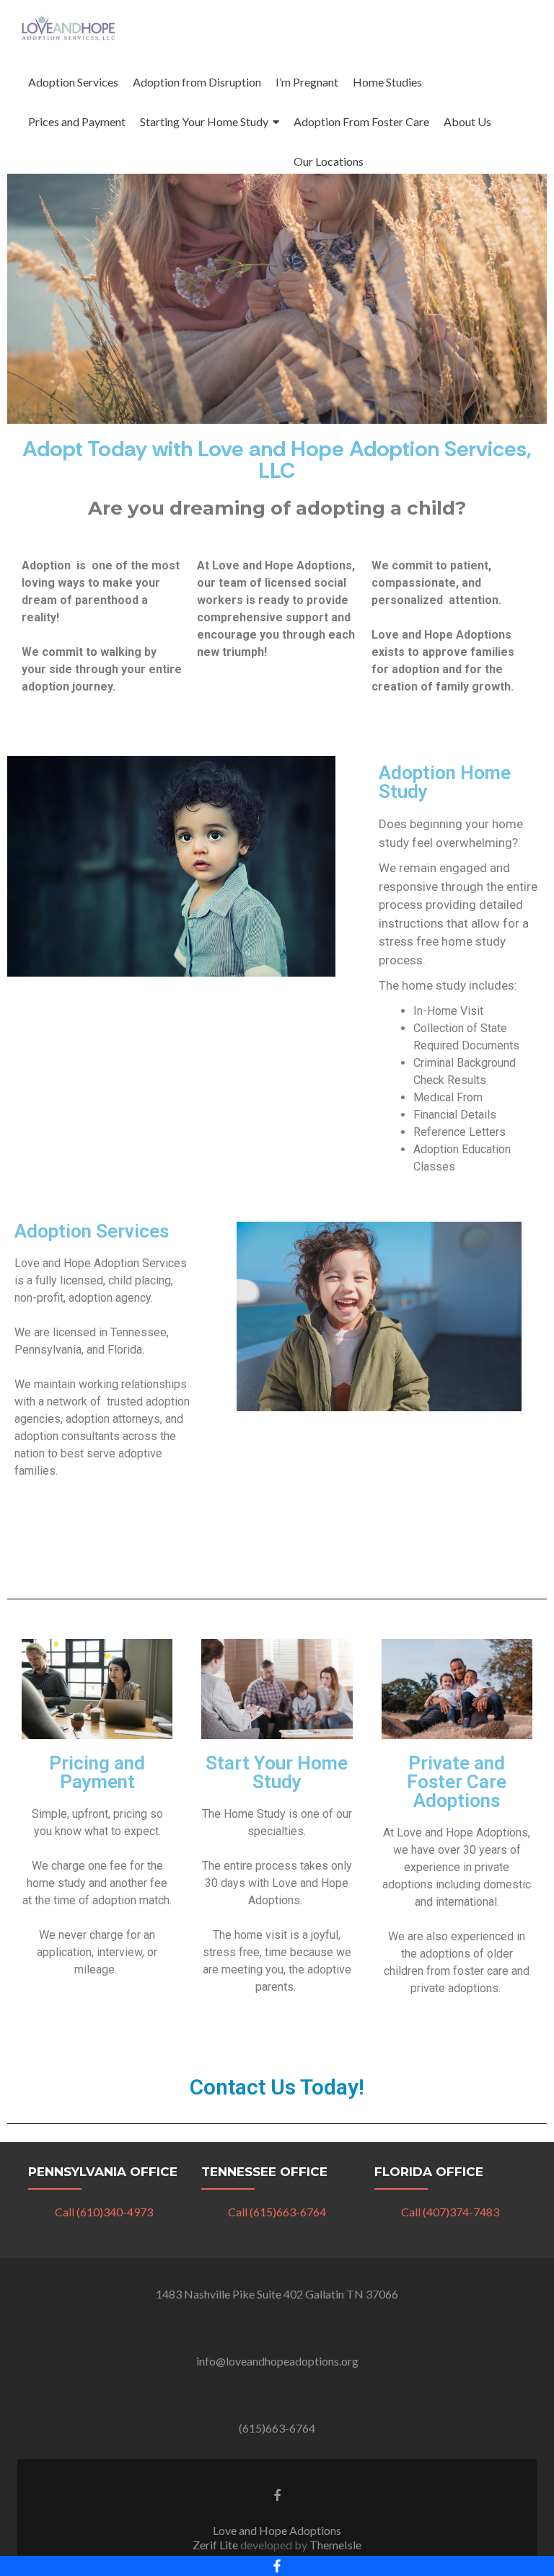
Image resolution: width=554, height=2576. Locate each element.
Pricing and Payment (97, 1772)
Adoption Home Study (445, 782)
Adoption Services (73, 82)
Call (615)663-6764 (277, 2212)
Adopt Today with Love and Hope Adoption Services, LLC (277, 459)
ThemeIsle (335, 2545)
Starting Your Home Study (204, 121)
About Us (467, 121)
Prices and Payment (77, 121)
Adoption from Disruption (197, 82)
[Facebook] (277, 2566)
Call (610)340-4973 (104, 2212)
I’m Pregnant (307, 82)
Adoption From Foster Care (361, 121)
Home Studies (387, 82)
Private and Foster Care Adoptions (457, 1782)
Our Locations (329, 161)
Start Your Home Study (277, 1772)
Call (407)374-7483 (450, 2212)
